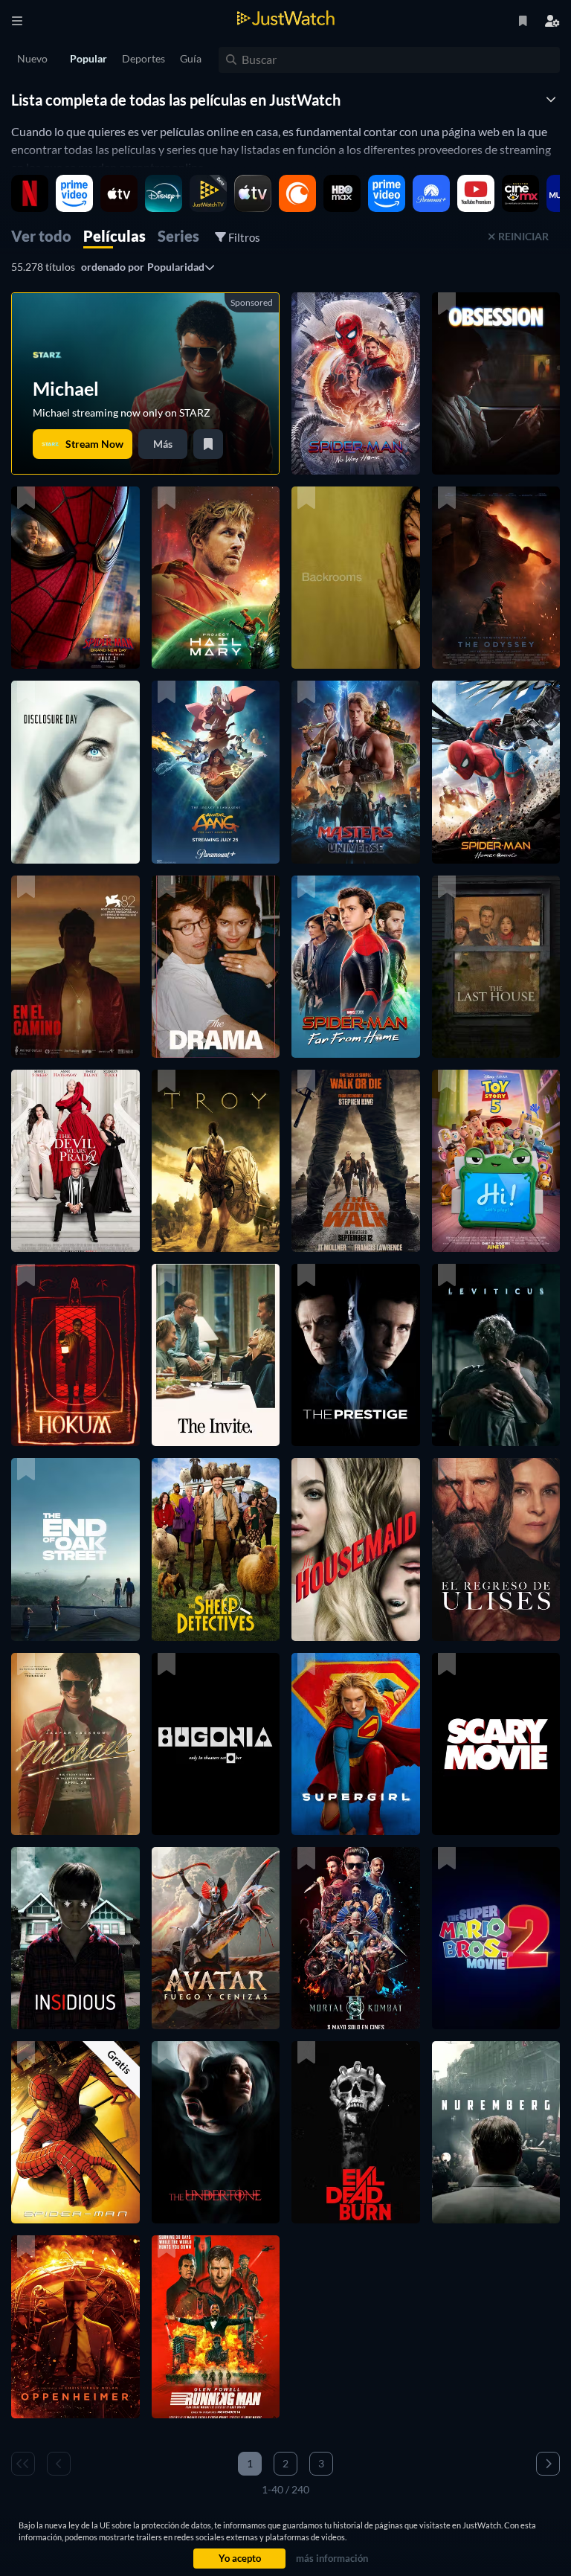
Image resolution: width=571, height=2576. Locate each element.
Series (178, 236)
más (163, 444)
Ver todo (41, 236)
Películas (114, 236)
